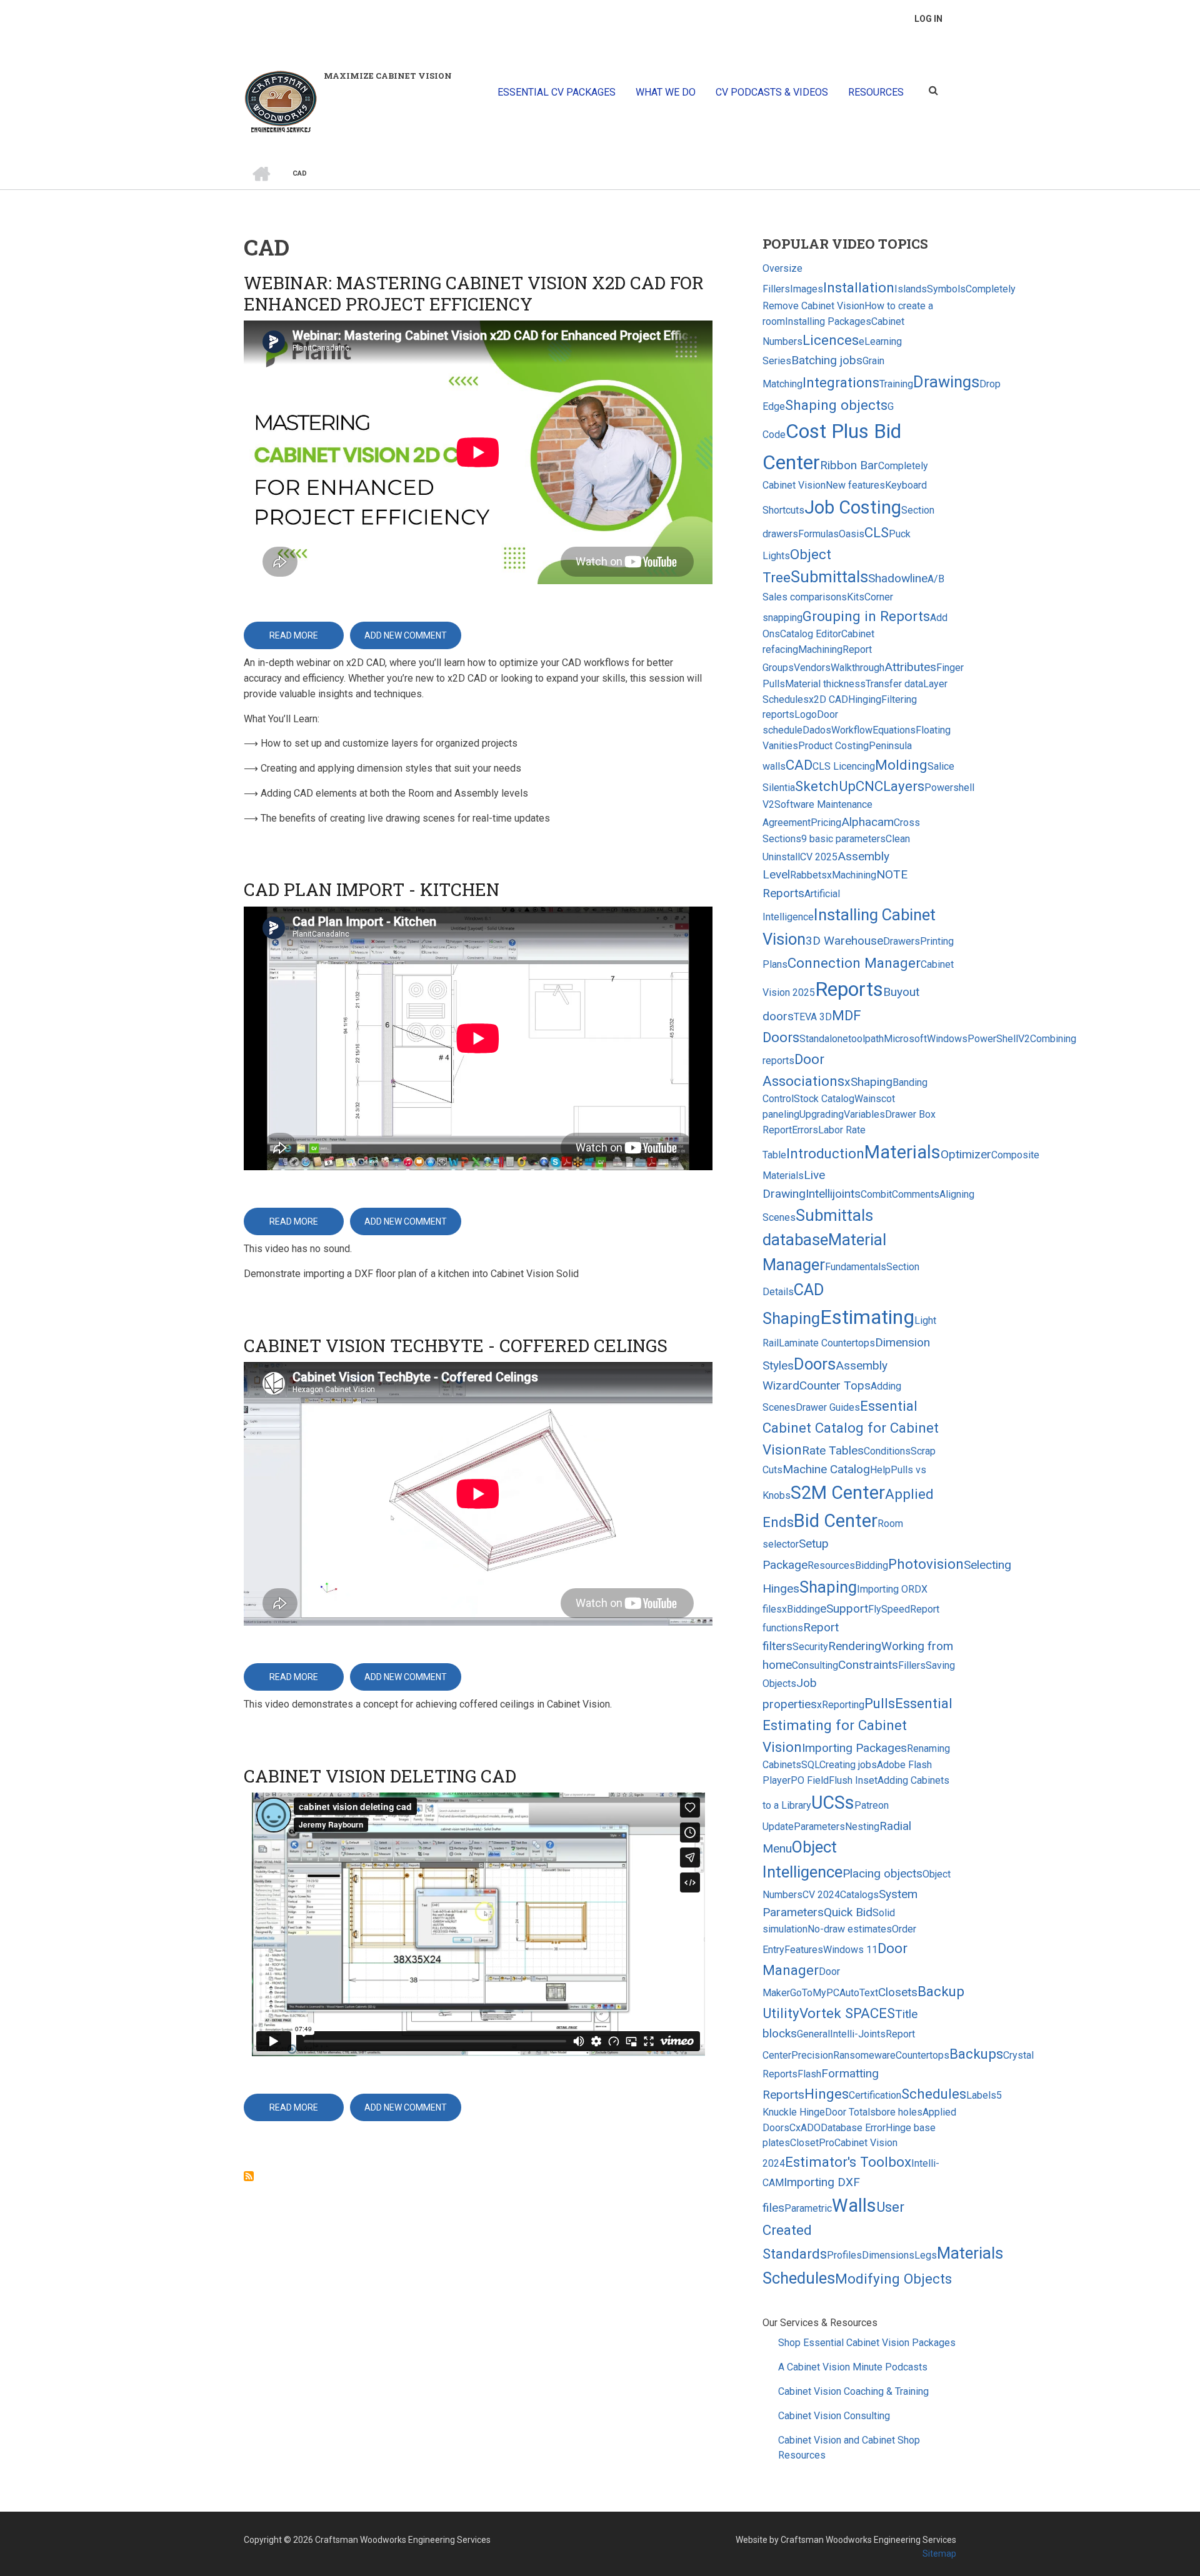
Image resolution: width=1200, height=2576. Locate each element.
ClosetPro (812, 2143)
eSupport (844, 1609)
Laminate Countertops (827, 1343)
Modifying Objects (893, 2279)
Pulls (880, 1703)
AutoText (859, 1993)
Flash (809, 2074)
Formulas (818, 534)
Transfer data (894, 684)
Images (807, 289)
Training (896, 384)
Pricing (826, 823)
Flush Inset (853, 1780)
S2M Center (838, 1493)
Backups (976, 2054)
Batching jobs (827, 360)
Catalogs (859, 1895)
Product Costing (833, 746)
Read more (307, 640)
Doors (815, 1364)
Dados (817, 730)
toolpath (866, 1039)
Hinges (827, 2094)
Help (880, 1470)
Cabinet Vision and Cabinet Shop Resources (849, 2448)
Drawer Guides (828, 1407)
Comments (916, 1194)
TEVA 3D (813, 1017)
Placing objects (882, 1873)
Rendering (855, 1646)
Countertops (922, 2055)
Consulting (815, 1665)
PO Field (810, 1780)
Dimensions (888, 2255)
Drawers (902, 941)
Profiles (844, 2255)
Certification (875, 2095)
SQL (810, 1765)
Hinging (865, 699)
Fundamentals (856, 1267)
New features (855, 485)
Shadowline (898, 578)
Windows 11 (850, 1950)
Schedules (934, 2094)
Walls (854, 2206)
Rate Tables (833, 1450)
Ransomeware (864, 2055)
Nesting (862, 1827)
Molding (901, 765)
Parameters (819, 1827)
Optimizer (966, 1154)
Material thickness (825, 684)
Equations (894, 730)
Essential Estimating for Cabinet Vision (857, 1725)
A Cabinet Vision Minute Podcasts (853, 2367)
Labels (981, 2095)
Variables (864, 1114)
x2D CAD (828, 699)
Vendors (812, 668)
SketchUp (825, 786)
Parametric (808, 2208)
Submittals (829, 577)
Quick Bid (848, 1912)
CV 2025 (819, 857)
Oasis (852, 534)
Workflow (852, 730)
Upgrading (822, 1114)
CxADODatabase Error (837, 2128)
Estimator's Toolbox (848, 2162)
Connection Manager (854, 963)
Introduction (825, 1153)
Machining (820, 649)
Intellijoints (833, 1194)
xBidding (801, 1609)
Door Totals (850, 2112)
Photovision (926, 1564)
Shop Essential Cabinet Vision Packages (867, 2343)
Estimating (867, 1317)
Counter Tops (835, 1385)
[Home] (281, 101)
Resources (831, 1565)
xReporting (841, 1705)
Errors (805, 1130)
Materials (902, 1152)
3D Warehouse (844, 941)
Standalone (824, 1039)
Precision (812, 2055)
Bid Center (836, 1521)
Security (810, 1647)
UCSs (833, 1803)
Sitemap (939, 2554)
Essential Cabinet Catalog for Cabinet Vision (851, 1427)
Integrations (841, 382)
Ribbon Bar (849, 465)
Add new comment (406, 635)
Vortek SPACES (847, 2013)
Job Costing (853, 507)
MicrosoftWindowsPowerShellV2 (957, 1039)
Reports (849, 989)
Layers (904, 786)
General (813, 2034)
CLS (877, 532)
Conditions (887, 1451)
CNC (869, 786)
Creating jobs (848, 1765)
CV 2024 (821, 1895)
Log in (928, 19)
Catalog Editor (811, 634)
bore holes (899, 2112)
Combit (876, 1194)
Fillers (912, 1665)
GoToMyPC (815, 1993)
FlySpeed (889, 1609)
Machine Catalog (826, 1469)
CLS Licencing (844, 766)
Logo (806, 714)
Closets (898, 1992)
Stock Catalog (824, 1099)
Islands (911, 289)
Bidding (872, 1565)
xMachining (852, 875)
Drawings (946, 382)
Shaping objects (836, 405)
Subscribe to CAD (249, 2176)
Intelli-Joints (858, 2034)
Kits (856, 597)
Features (804, 1950)
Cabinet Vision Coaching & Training (853, 2391)
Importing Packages (854, 1748)
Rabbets (808, 875)
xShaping (868, 1082)
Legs (926, 2255)
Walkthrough (857, 668)
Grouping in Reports (866, 616)
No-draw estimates (850, 1929)
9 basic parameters (843, 839)
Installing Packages (828, 321)
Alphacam (867, 822)
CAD (799, 765)
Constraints (868, 1665)
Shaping (828, 1587)
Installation (859, 287)
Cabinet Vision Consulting (834, 2416)
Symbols (946, 289)
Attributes (910, 667)
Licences (831, 340)
